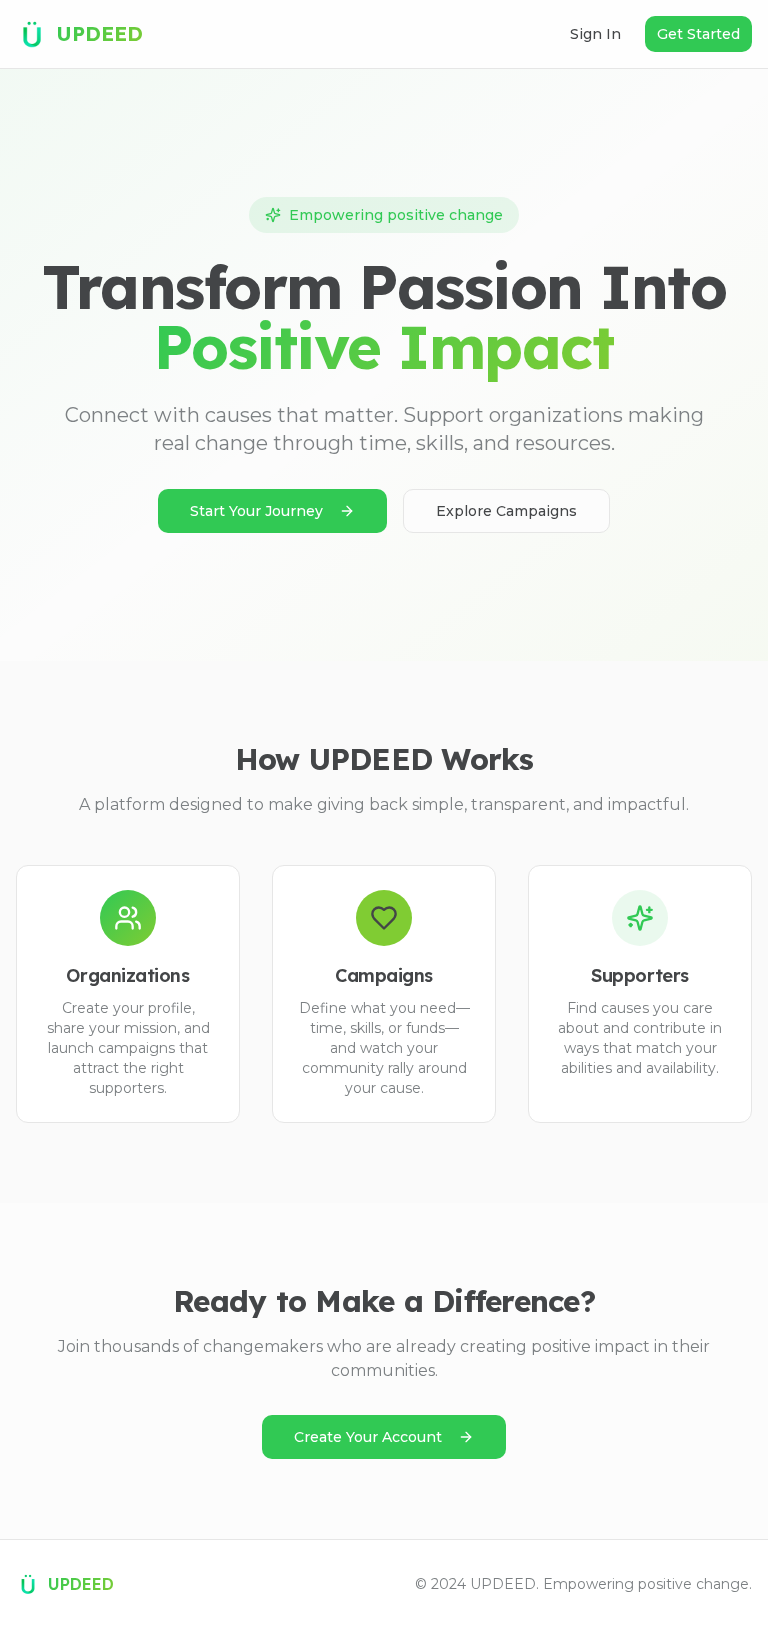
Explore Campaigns (506, 511)
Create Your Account (368, 1437)
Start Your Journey (256, 511)
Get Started (698, 34)
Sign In (595, 34)
